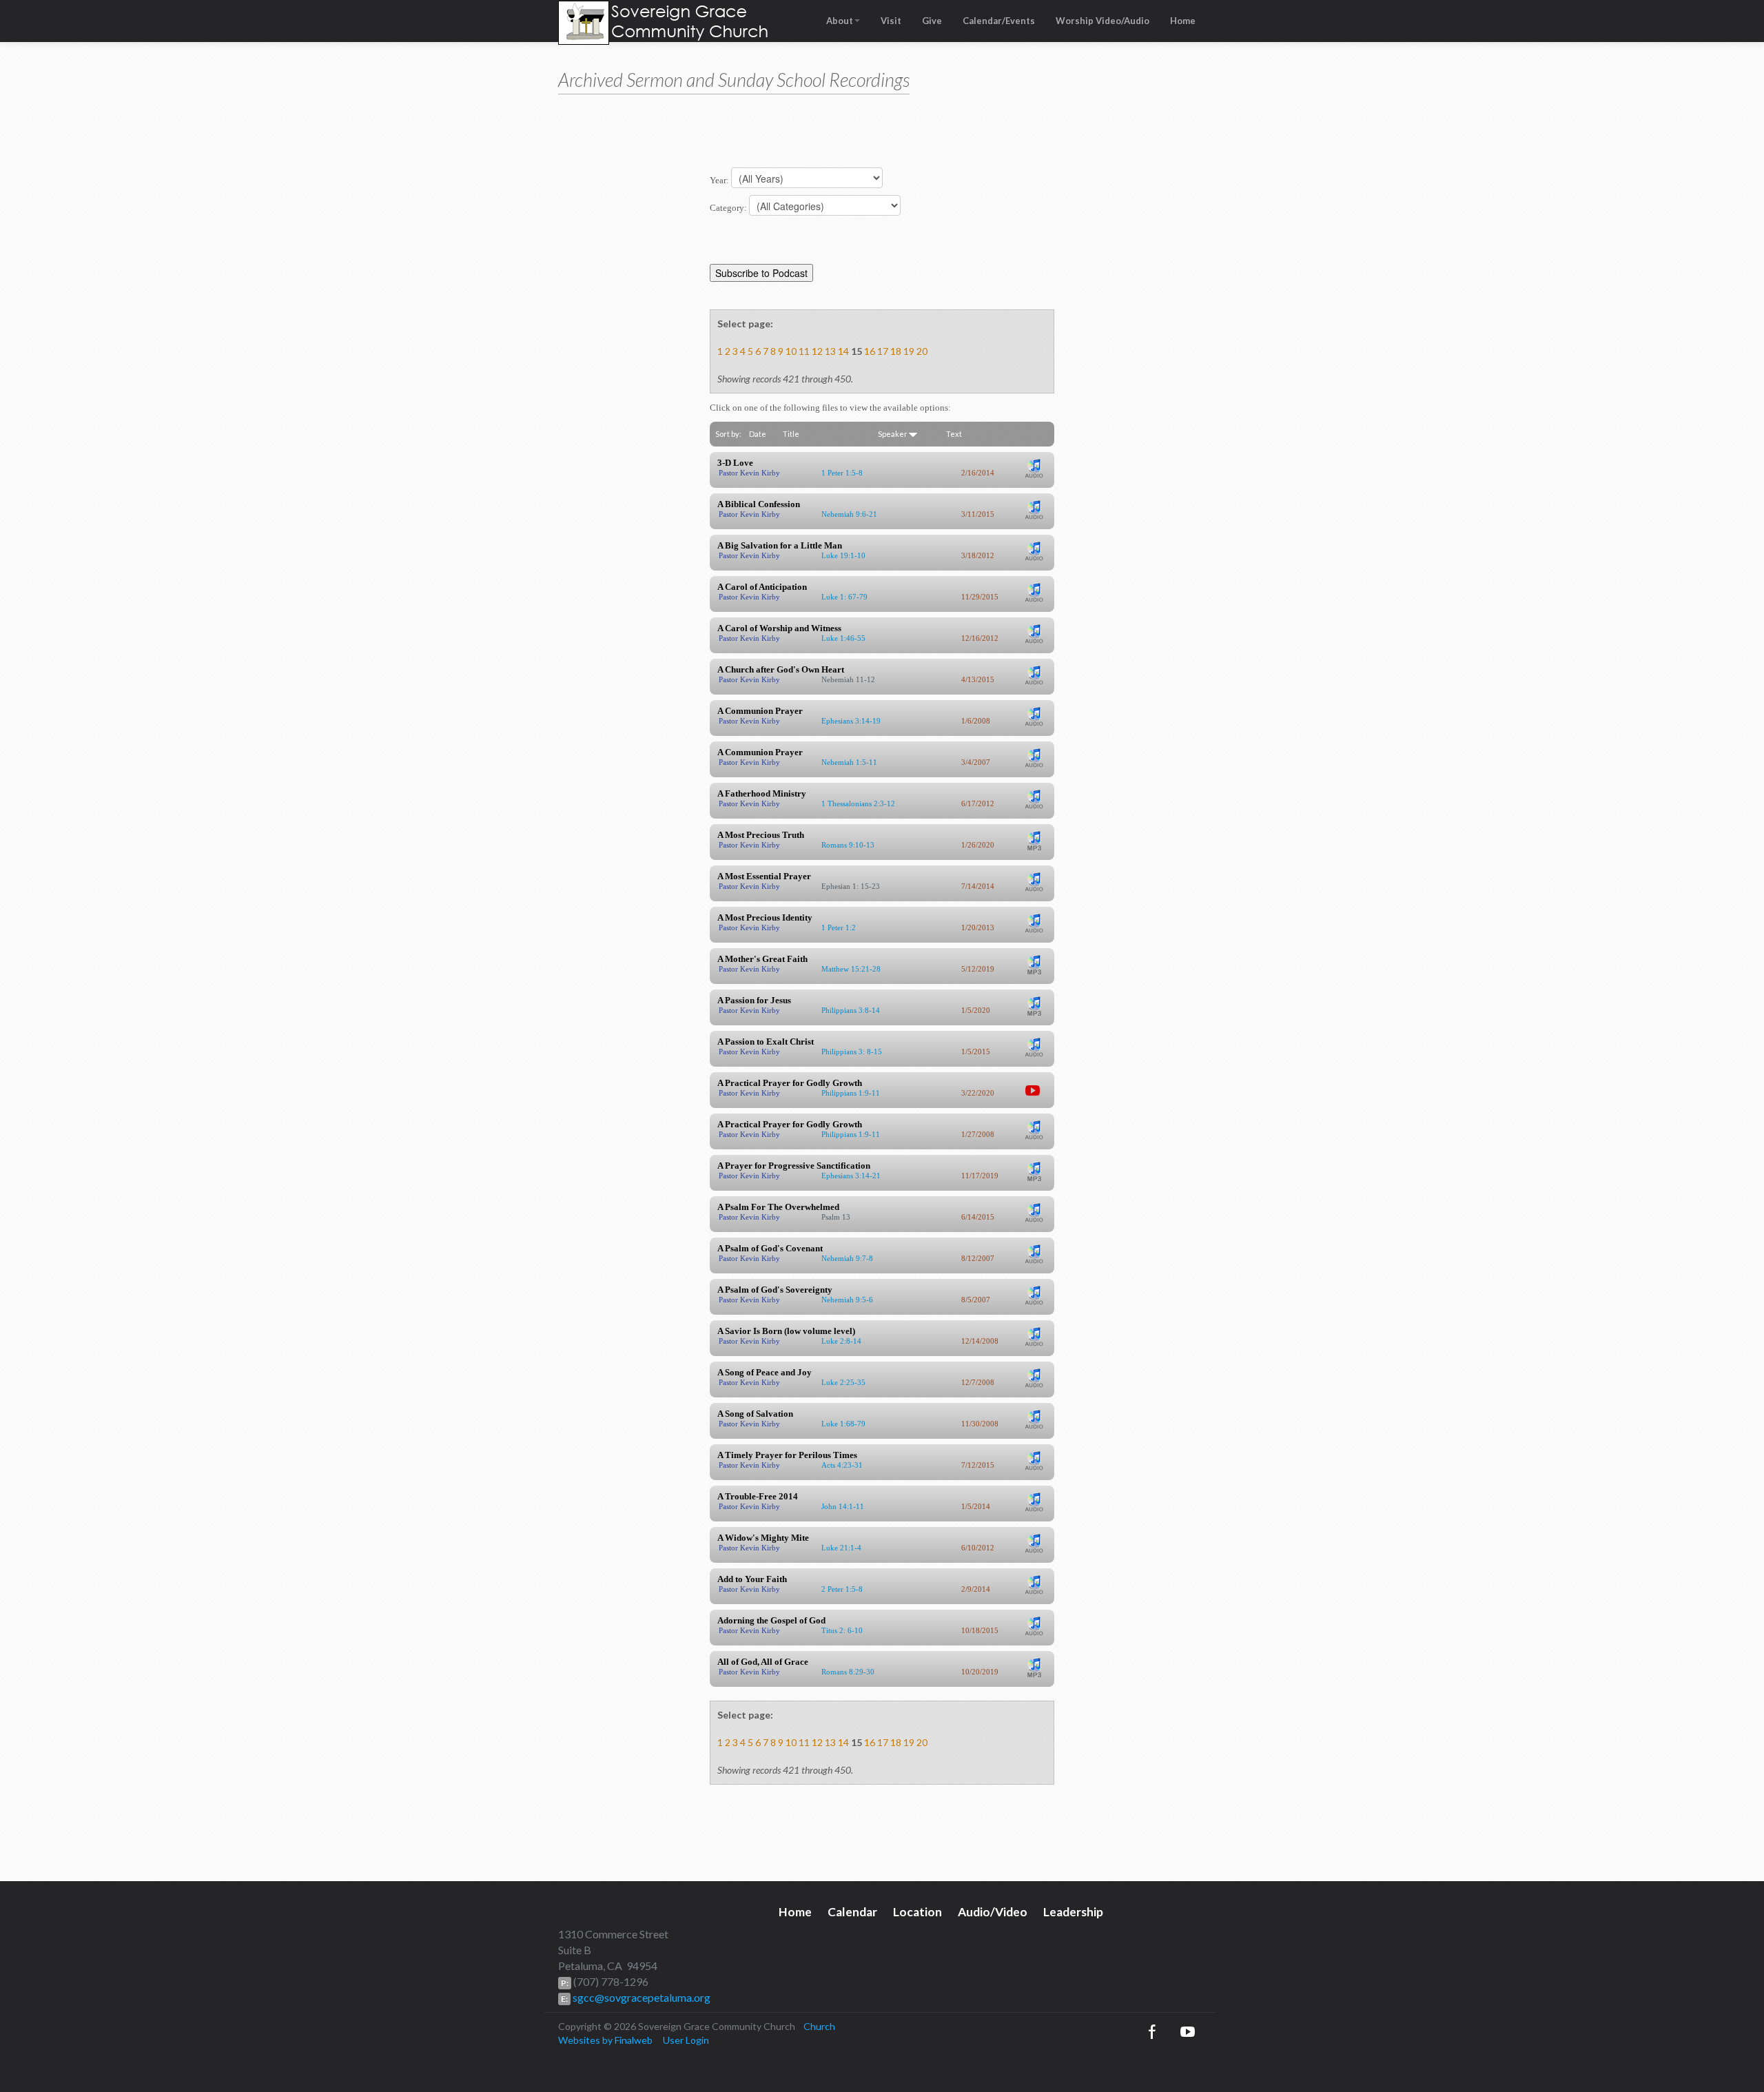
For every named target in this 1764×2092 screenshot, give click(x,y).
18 (896, 351)
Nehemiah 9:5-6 (847, 1300)
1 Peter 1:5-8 (842, 473)
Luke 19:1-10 (843, 555)
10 (791, 351)
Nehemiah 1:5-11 (849, 762)
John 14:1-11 (843, 1506)
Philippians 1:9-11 (851, 1093)
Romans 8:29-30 (848, 1672)
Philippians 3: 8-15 (852, 1052)
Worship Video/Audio (1102, 21)
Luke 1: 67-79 (844, 597)
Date (758, 434)
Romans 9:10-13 (848, 845)
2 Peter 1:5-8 (842, 1589)
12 (817, 351)
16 (870, 351)
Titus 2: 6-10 (842, 1630)
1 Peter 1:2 (839, 927)
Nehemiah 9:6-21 (849, 514)
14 (843, 351)
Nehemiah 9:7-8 (847, 1258)
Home (1183, 21)
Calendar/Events (999, 21)
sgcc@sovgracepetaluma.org (640, 1997)
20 (922, 351)
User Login (686, 2040)
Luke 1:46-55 (843, 638)
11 (804, 351)
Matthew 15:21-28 (851, 969)
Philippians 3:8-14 (851, 1010)
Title (791, 434)
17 (883, 351)
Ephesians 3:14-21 (851, 1176)
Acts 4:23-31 (842, 1465)
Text (954, 434)
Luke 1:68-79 (843, 1424)
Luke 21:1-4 (841, 1548)
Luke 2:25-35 (843, 1382)
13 (830, 351)
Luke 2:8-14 (841, 1341)
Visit (891, 21)
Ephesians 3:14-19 (851, 721)
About (840, 21)
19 (909, 351)
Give (932, 21)
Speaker (893, 434)
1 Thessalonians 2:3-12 (858, 803)
